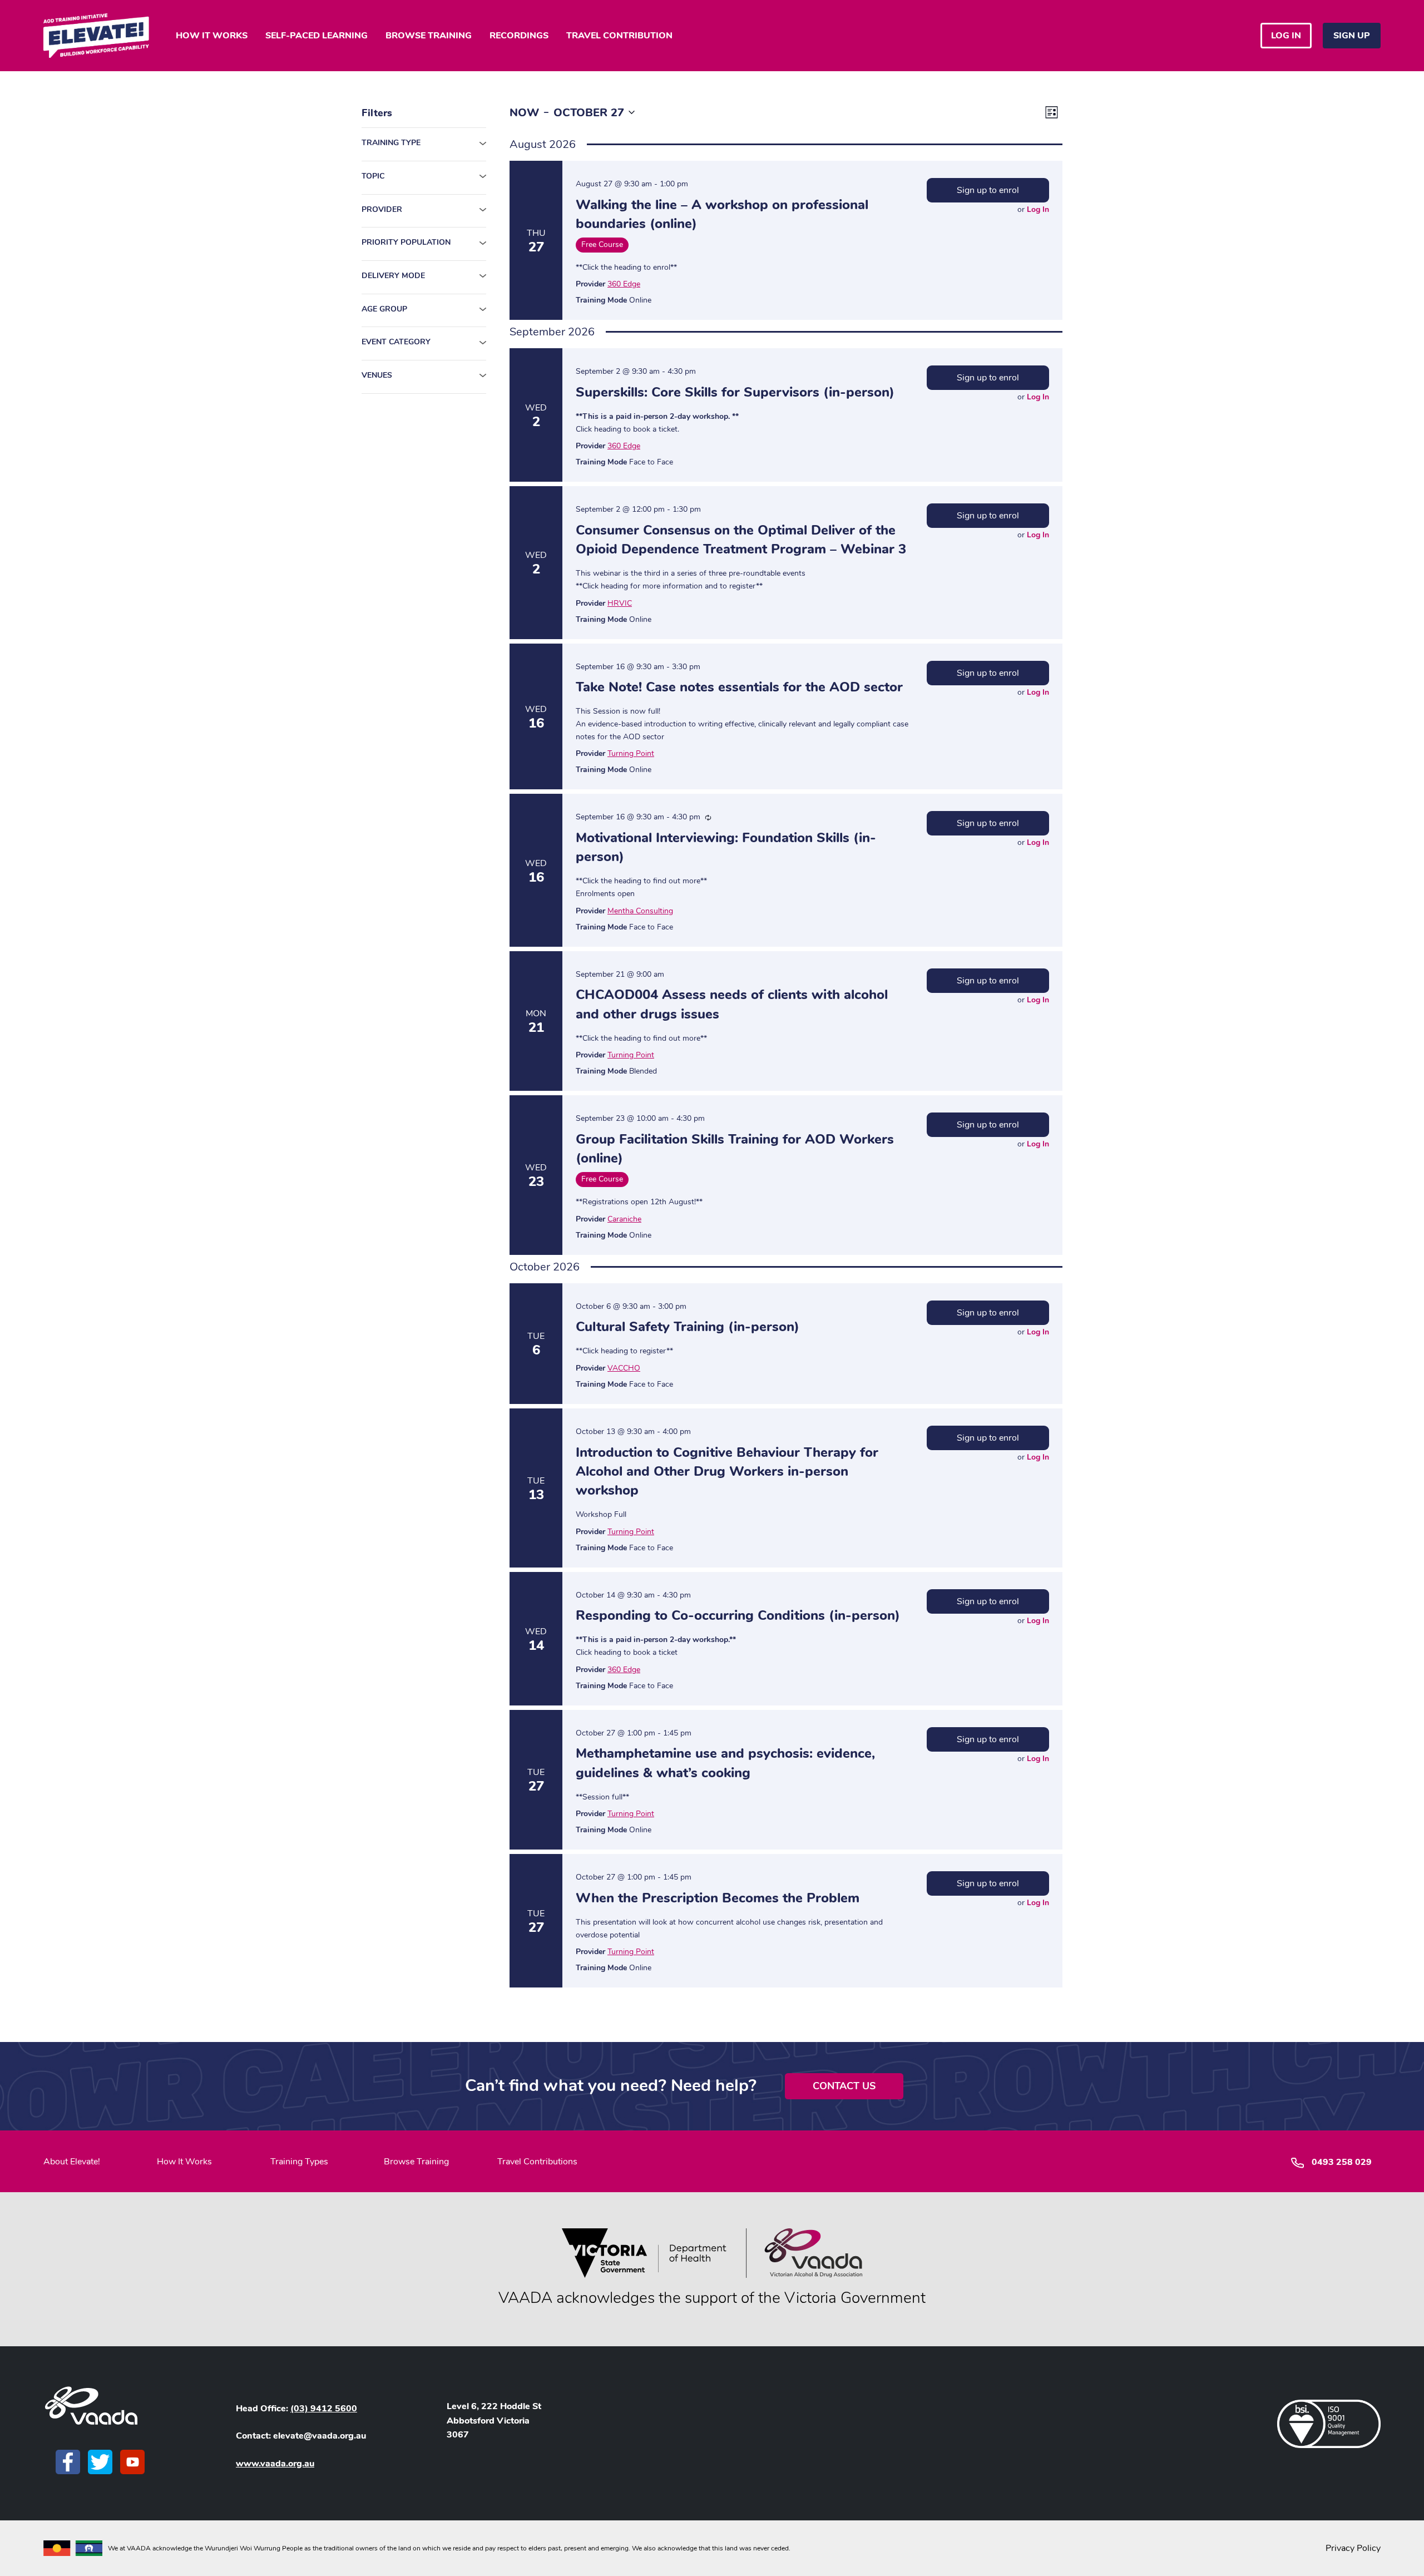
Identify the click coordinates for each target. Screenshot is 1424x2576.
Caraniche (624, 1219)
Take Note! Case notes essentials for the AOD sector (739, 687)
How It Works (184, 2162)
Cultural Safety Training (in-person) (688, 1327)
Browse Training (416, 2162)
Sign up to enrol (988, 190)
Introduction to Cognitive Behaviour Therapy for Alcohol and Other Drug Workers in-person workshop (727, 1471)
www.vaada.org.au (275, 2464)
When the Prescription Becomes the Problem (718, 1898)
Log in (1286, 36)
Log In (1038, 209)
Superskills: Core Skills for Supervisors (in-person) (735, 392)
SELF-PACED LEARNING (317, 36)
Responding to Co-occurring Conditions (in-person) (738, 1615)
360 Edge (624, 284)
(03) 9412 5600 (324, 2409)
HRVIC (620, 603)
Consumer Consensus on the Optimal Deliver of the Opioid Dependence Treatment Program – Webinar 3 (741, 540)
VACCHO (624, 1368)
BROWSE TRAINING (429, 36)
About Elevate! (72, 2162)
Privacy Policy (1353, 2548)
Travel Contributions (537, 2162)
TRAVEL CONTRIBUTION (619, 36)
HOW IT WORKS (212, 36)
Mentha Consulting (640, 911)
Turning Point (631, 753)
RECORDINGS (519, 36)
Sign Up (1352, 36)
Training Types (299, 2162)
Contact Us (844, 2086)
